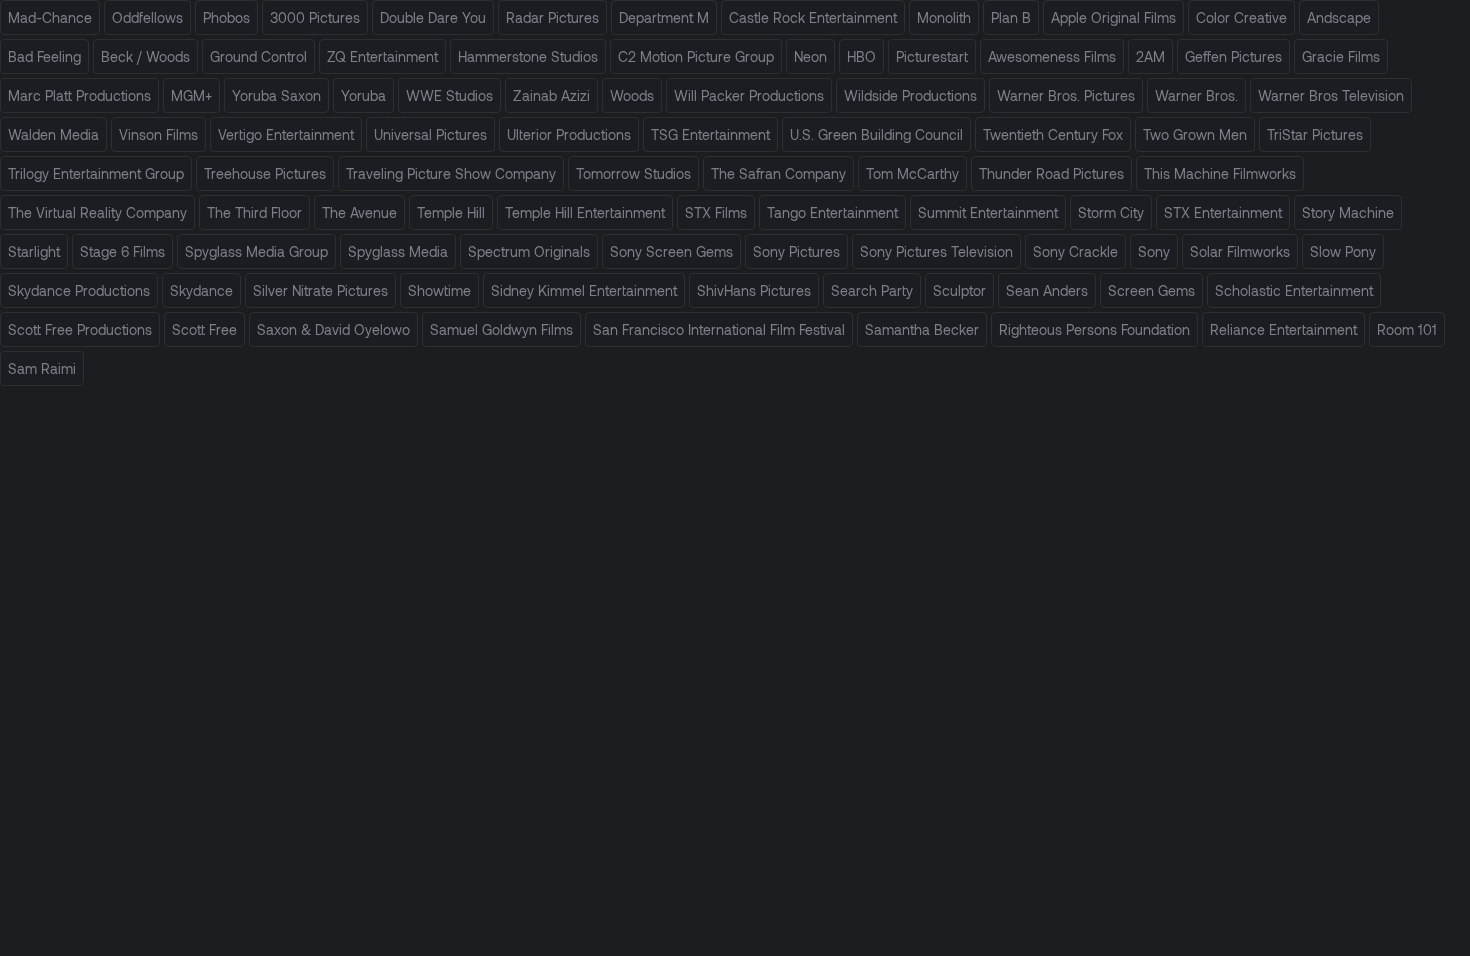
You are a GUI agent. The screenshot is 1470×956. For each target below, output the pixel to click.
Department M (664, 17)
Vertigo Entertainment (286, 134)
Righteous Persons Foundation (1094, 329)
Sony (1154, 251)
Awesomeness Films (1052, 56)
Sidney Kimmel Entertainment (584, 290)
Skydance (201, 290)
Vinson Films (158, 134)
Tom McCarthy (912, 173)
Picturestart (932, 56)
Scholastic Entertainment (1294, 290)
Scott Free (204, 329)
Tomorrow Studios (633, 173)
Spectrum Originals (529, 251)
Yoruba (363, 95)
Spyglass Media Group (256, 251)
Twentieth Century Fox (1053, 134)
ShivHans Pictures (754, 290)
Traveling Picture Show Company (451, 173)
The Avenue (359, 212)
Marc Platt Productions (79, 95)
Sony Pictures (796, 251)
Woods (632, 95)
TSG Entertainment (710, 134)
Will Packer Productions (749, 95)
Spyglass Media (398, 251)
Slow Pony (1343, 251)
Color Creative (1241, 17)
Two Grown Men (1195, 134)
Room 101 (1407, 329)
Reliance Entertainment (1283, 329)
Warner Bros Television (1331, 95)
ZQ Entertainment (382, 56)
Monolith (944, 17)
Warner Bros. (1196, 95)
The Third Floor (254, 212)
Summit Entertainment (988, 212)
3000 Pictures (315, 17)
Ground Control (258, 56)
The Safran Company (778, 173)
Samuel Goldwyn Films (501, 329)
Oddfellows (147, 17)
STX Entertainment (1223, 212)
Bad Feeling (44, 56)
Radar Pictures (552, 17)
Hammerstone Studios (528, 56)
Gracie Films (1341, 56)
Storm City (1111, 212)
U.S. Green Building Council (876, 134)
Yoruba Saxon (276, 95)
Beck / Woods (145, 56)
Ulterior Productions (569, 134)
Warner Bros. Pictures (1066, 95)
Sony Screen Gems (671, 251)
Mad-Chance (50, 17)
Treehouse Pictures (265, 173)
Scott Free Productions (80, 329)
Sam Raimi (42, 368)
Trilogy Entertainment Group (96, 173)
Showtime (439, 290)
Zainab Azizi (551, 95)
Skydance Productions (79, 290)
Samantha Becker (922, 329)
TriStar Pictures (1315, 134)
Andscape (1339, 17)
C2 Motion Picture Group (696, 56)
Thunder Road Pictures (1051, 173)
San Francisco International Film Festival (719, 329)
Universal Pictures (430, 134)
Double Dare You (433, 17)
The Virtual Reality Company (97, 212)
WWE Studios (449, 95)
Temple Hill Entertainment (585, 212)
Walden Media (53, 134)
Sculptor (959, 290)
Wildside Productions (910, 95)
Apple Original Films (1113, 17)
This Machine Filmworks (1220, 173)
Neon (810, 56)
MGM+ (191, 95)
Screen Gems (1151, 290)
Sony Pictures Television (936, 251)
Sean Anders (1047, 290)
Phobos (226, 17)
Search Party (872, 290)
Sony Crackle (1075, 251)
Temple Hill (451, 212)
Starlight (34, 251)
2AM (1150, 56)
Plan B (1011, 17)
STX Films (716, 212)
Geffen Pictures (1233, 56)
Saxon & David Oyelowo (333, 329)
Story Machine (1348, 212)
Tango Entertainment (832, 212)
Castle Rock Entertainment (813, 17)
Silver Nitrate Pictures (320, 290)
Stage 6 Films (122, 251)
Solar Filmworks (1240, 251)
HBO (861, 56)
